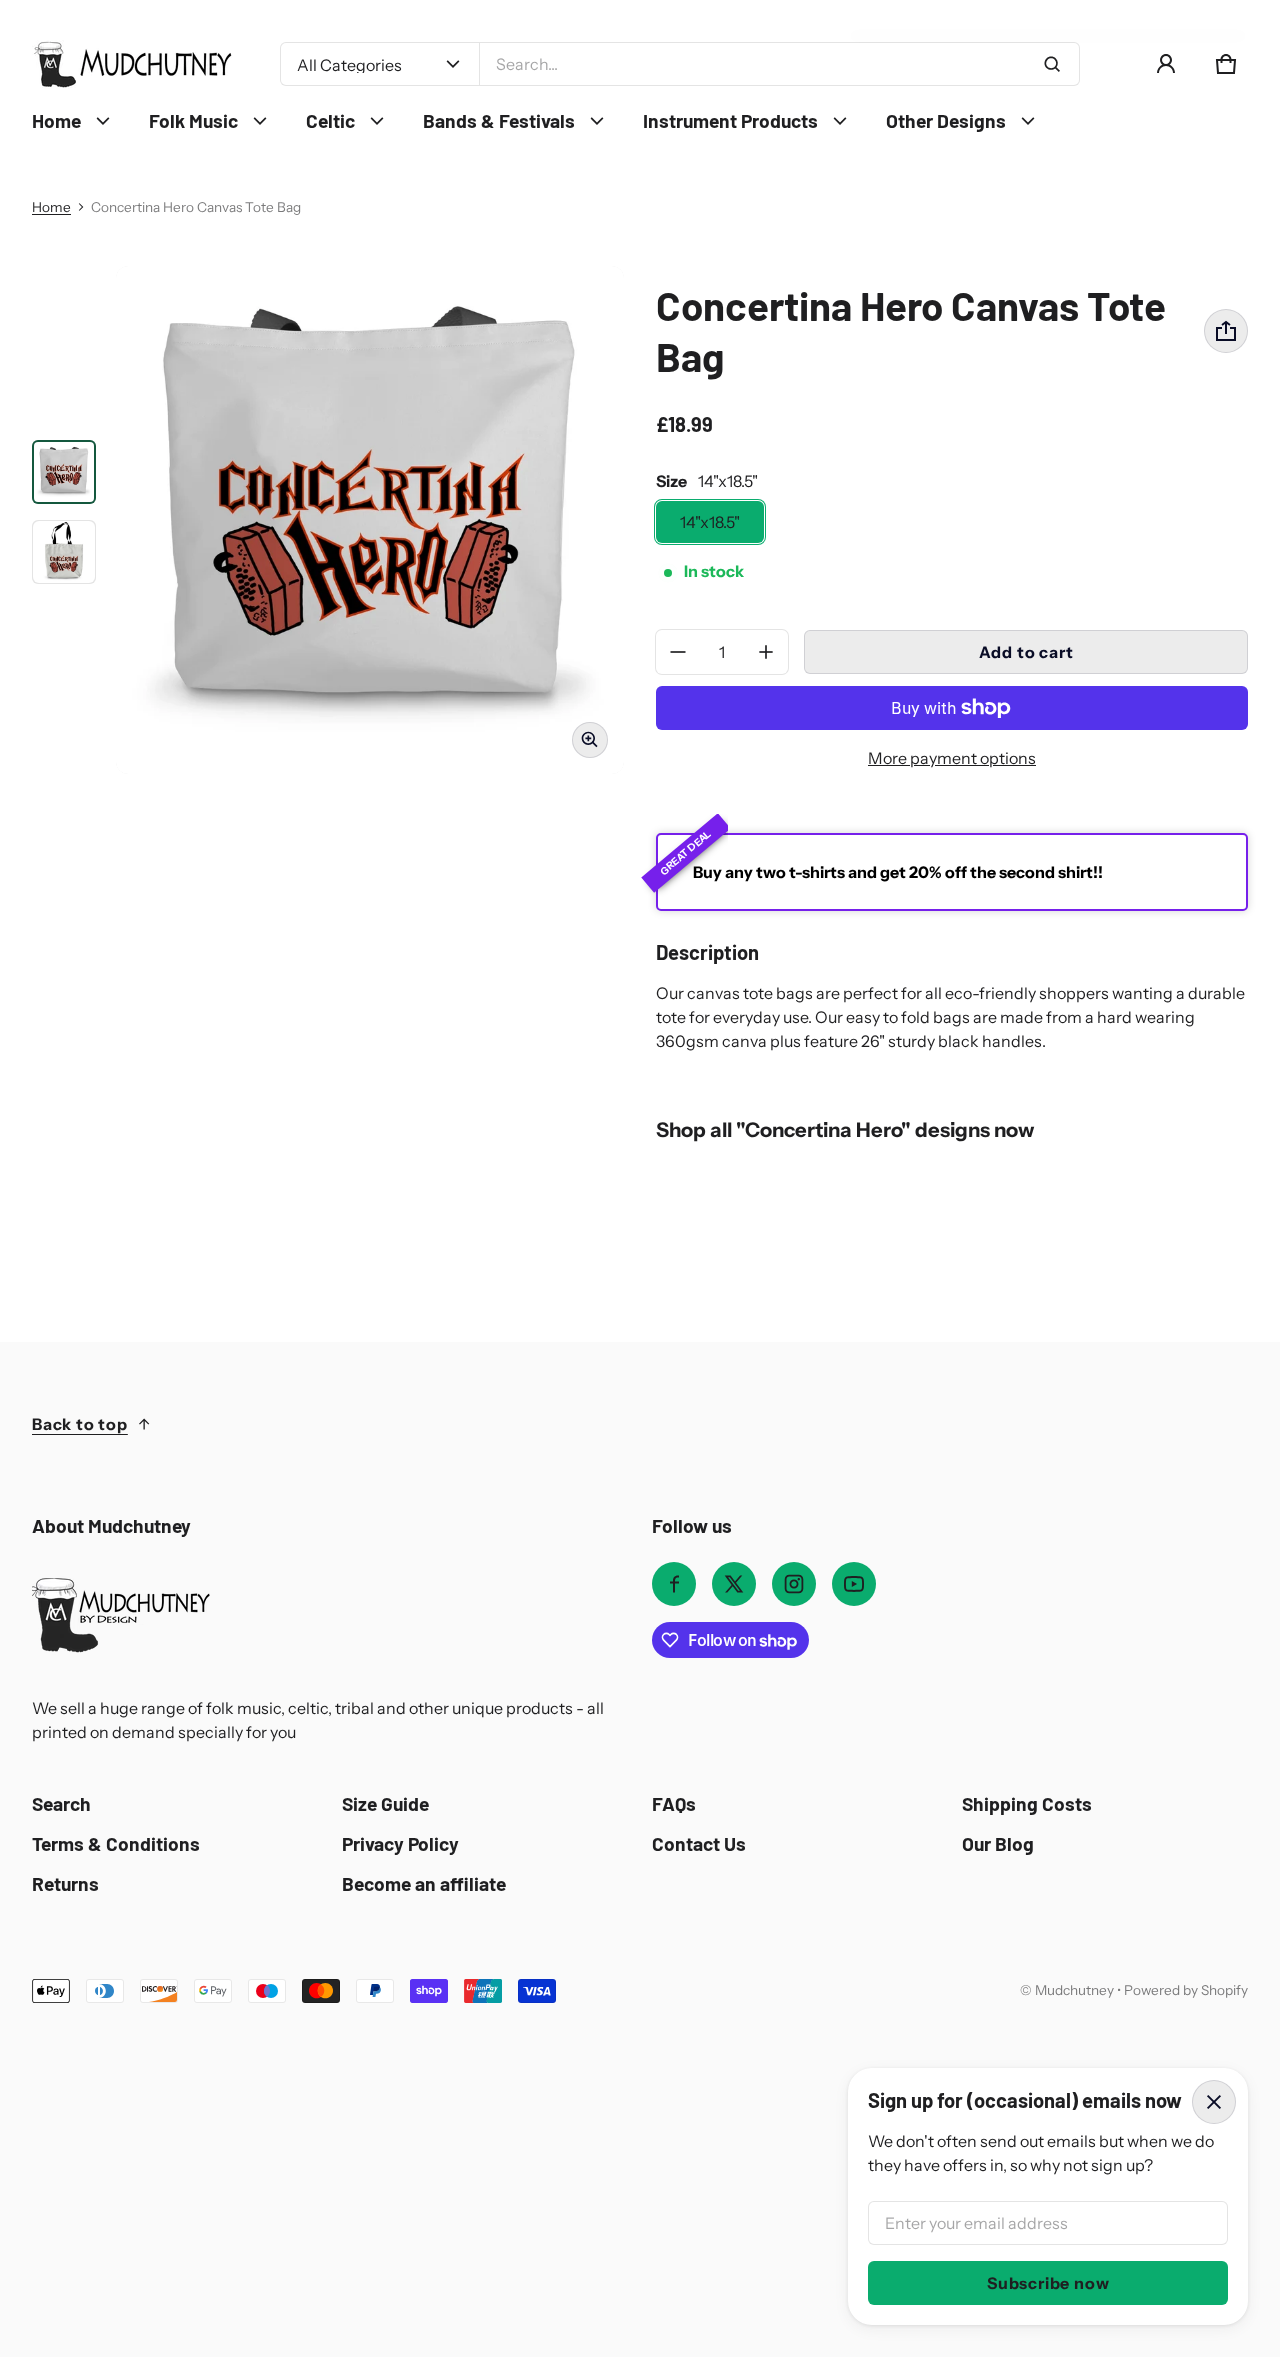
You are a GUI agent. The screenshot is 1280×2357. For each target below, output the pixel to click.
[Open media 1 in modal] (370, 520)
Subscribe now (1048, 2283)
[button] (1226, 64)
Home (51, 207)
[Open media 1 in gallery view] (64, 472)
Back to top (80, 1424)
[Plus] (766, 652)
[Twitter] (734, 1584)
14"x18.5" (710, 522)
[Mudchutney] (132, 64)
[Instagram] (794, 1584)
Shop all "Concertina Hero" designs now (845, 1129)
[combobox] (779, 64)
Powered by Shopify (1186, 1990)
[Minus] (678, 652)
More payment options (952, 758)
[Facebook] (674, 1584)
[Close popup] (1214, 2102)
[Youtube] (854, 1584)
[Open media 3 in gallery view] (64, 552)
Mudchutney (1074, 1990)
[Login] (1166, 64)
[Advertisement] (632, 2153)
